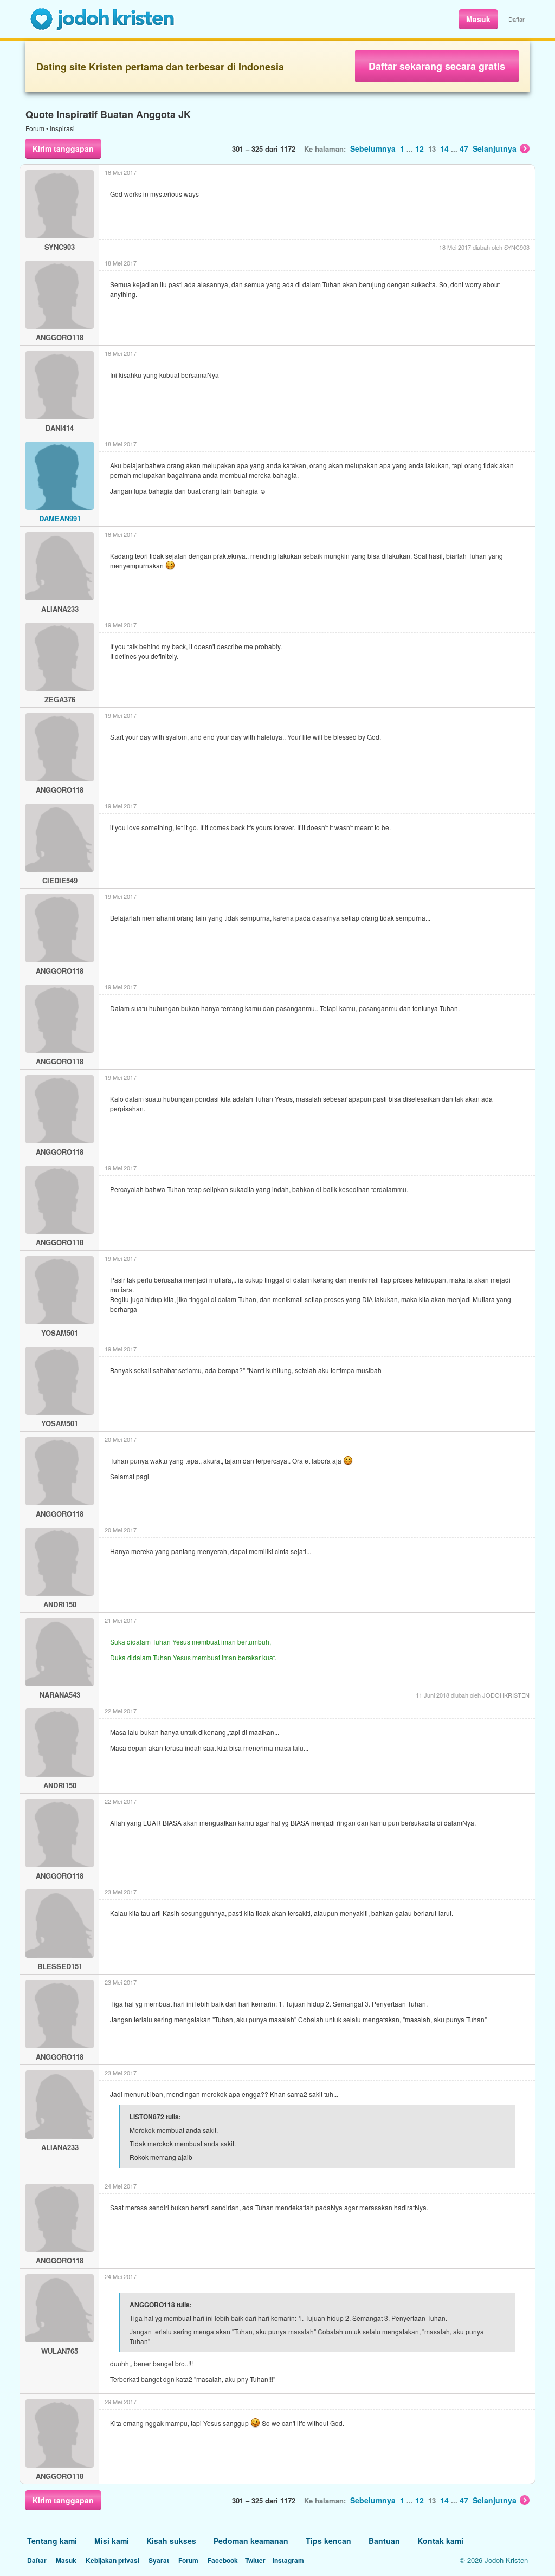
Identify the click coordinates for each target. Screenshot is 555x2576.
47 (464, 148)
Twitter (255, 2560)
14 (444, 148)
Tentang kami (52, 2541)
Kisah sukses (171, 2541)
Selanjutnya (495, 148)
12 (420, 148)
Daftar (517, 19)
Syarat (159, 2560)
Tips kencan (328, 2541)
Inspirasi (62, 128)
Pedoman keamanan (251, 2541)
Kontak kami (440, 2541)
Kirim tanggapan (63, 148)
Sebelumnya (373, 148)
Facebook (223, 2560)
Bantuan (384, 2541)
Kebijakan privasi (112, 2560)
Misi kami (112, 2541)
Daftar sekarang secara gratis (437, 66)
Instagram (288, 2560)
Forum (35, 128)
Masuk (478, 19)
